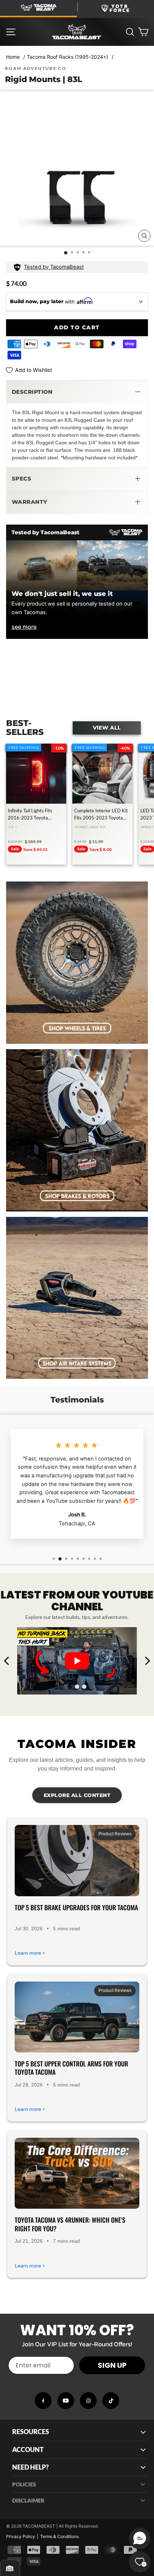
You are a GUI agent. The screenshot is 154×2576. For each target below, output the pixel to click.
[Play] (77, 1661)
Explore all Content (77, 1795)
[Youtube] (66, 2401)
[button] (77, 392)
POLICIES (24, 2484)
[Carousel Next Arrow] (147, 1661)
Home (13, 57)
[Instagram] (88, 2401)
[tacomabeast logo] (77, 32)
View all (107, 728)
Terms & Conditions (59, 2536)
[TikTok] (111, 2401)
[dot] (70, 1687)
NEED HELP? (30, 2467)
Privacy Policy (21, 2536)
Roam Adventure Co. (37, 68)
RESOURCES (31, 2432)
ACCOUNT (28, 2450)
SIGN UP (112, 2365)
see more (24, 627)
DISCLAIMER (28, 2500)
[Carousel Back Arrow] (7, 1661)
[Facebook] (43, 2401)
